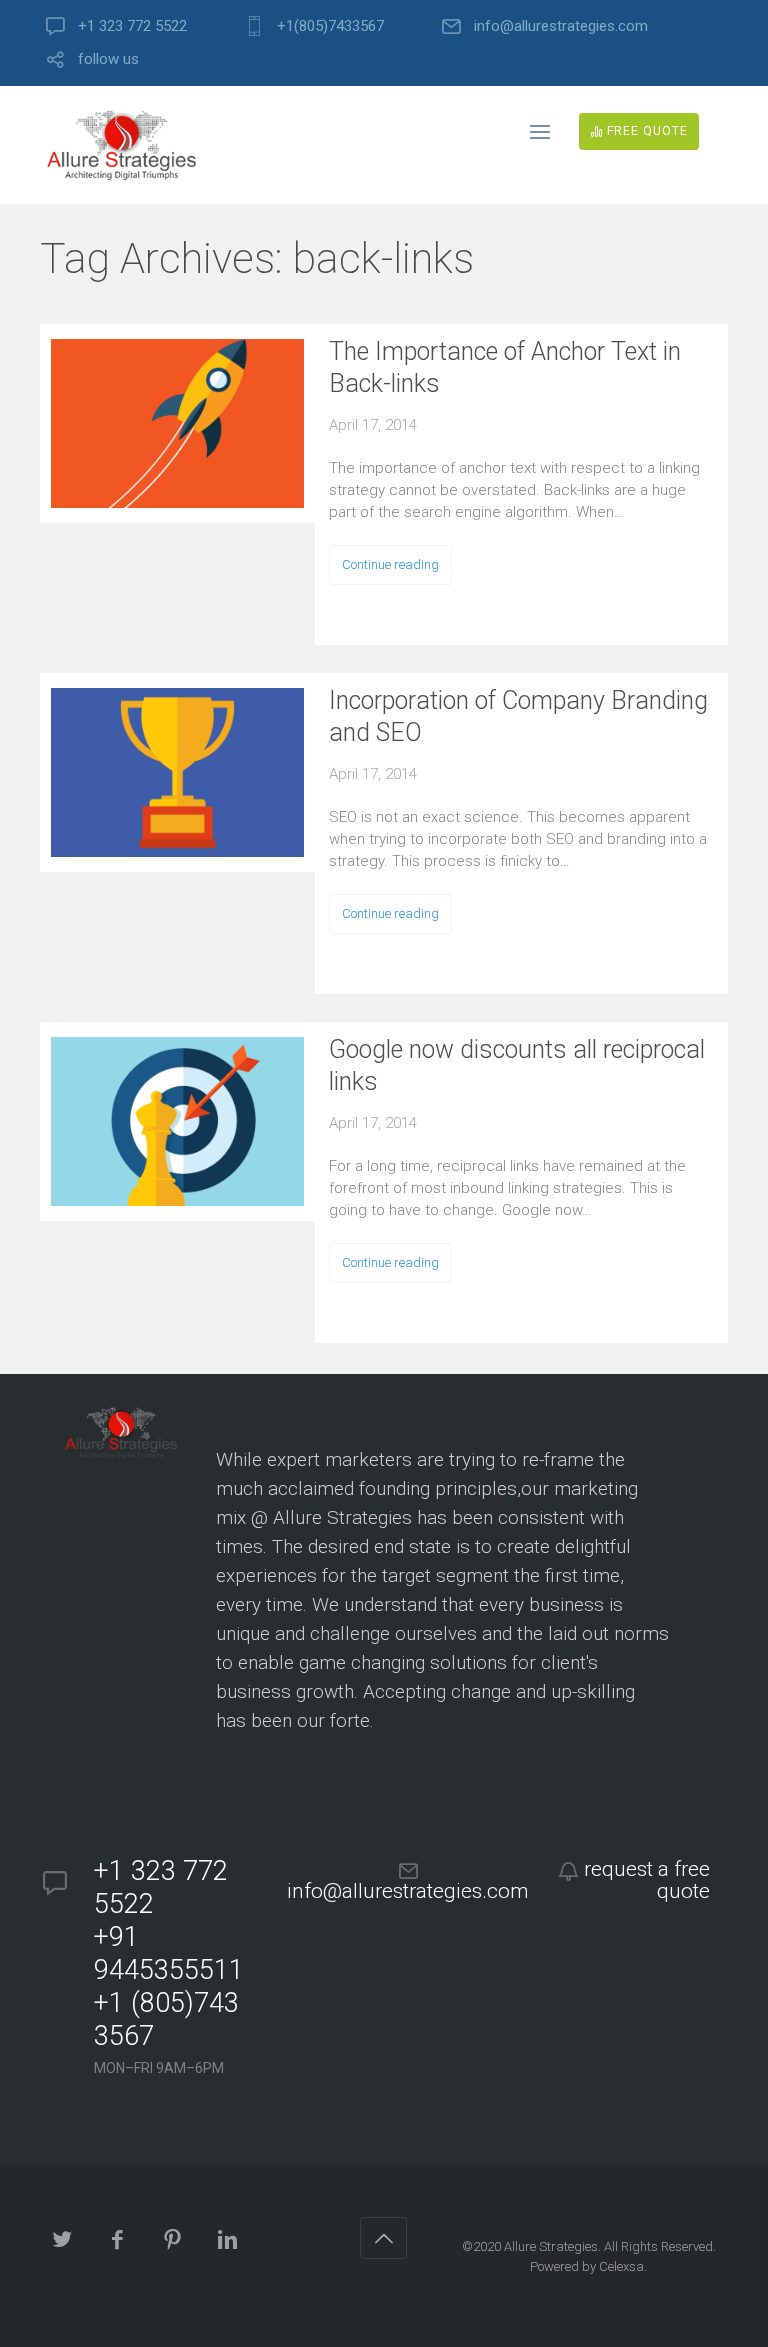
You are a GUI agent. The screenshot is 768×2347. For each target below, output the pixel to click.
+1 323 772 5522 (132, 26)
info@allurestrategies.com (561, 26)
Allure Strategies (551, 2246)
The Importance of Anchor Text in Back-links (505, 367)
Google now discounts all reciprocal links (517, 1065)
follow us (108, 59)
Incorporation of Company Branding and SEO (518, 716)
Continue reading (390, 564)
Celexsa (621, 2266)
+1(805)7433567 (330, 26)
